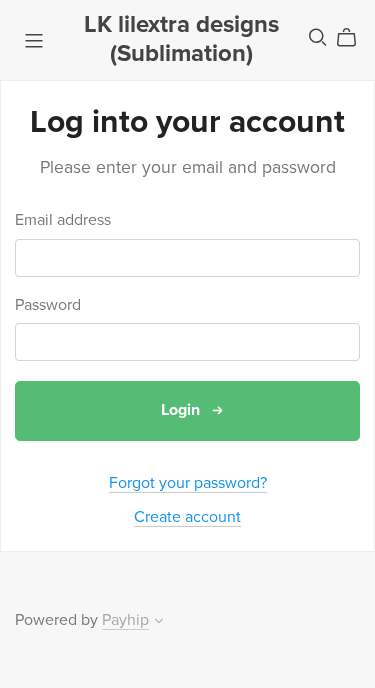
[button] (159, 623)
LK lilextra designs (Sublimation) (181, 39)
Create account (187, 517)
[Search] (318, 37)
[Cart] (354, 38)
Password (48, 305)
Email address (63, 220)
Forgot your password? (188, 483)
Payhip (125, 620)
